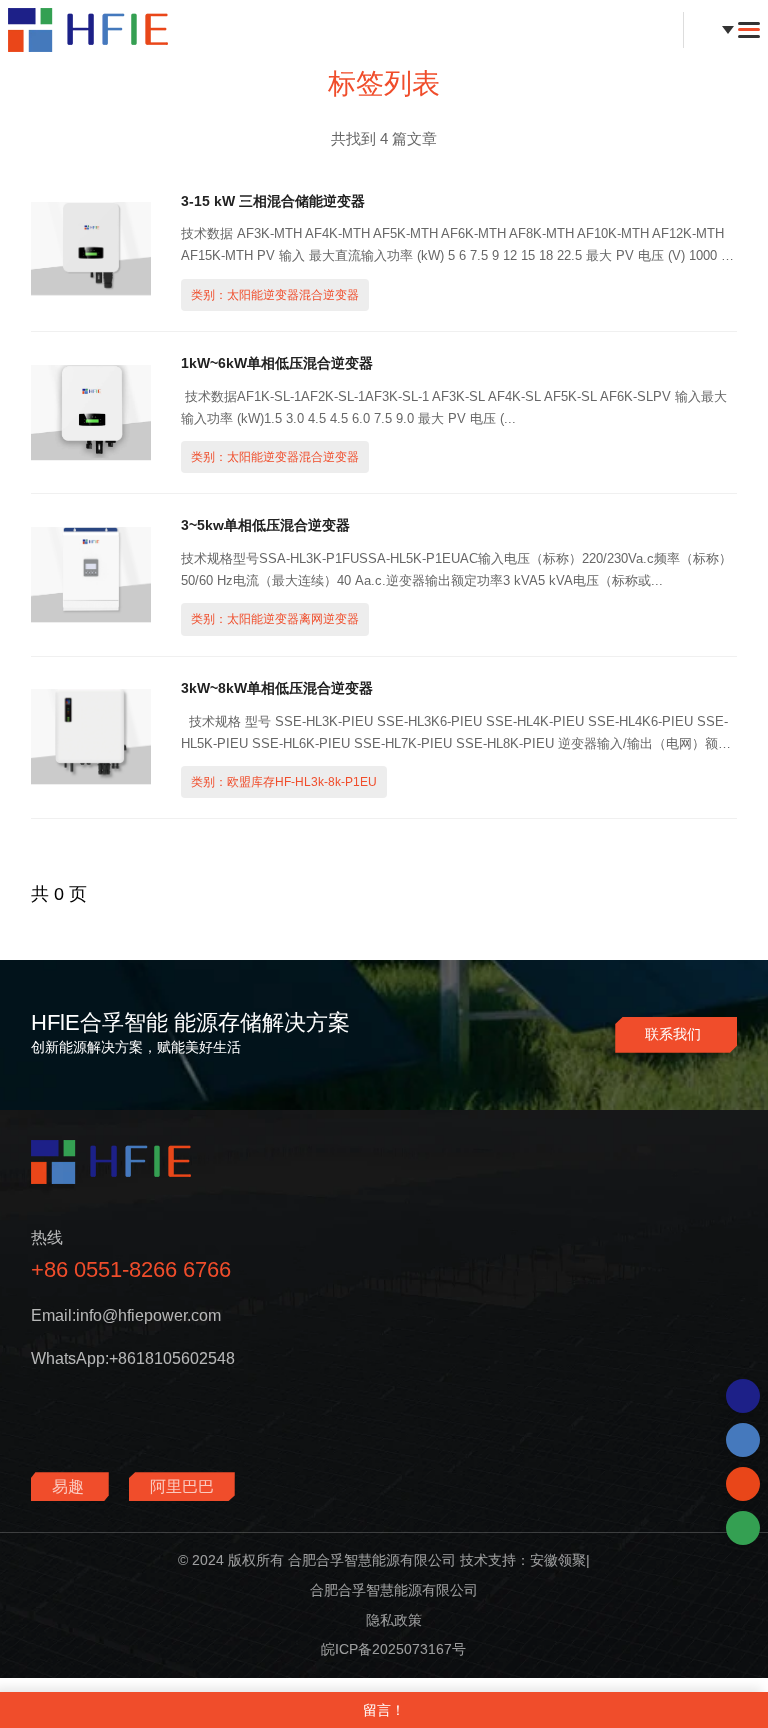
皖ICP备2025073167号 (393, 1649)
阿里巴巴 (182, 1486)
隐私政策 (394, 1620)
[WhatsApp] (743, 1396)
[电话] (743, 1440)
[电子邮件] (743, 1484)
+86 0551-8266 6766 (131, 1269)
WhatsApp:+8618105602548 (133, 1358)
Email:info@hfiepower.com (126, 1315)
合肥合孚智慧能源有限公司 (394, 1590)
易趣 (70, 1486)
